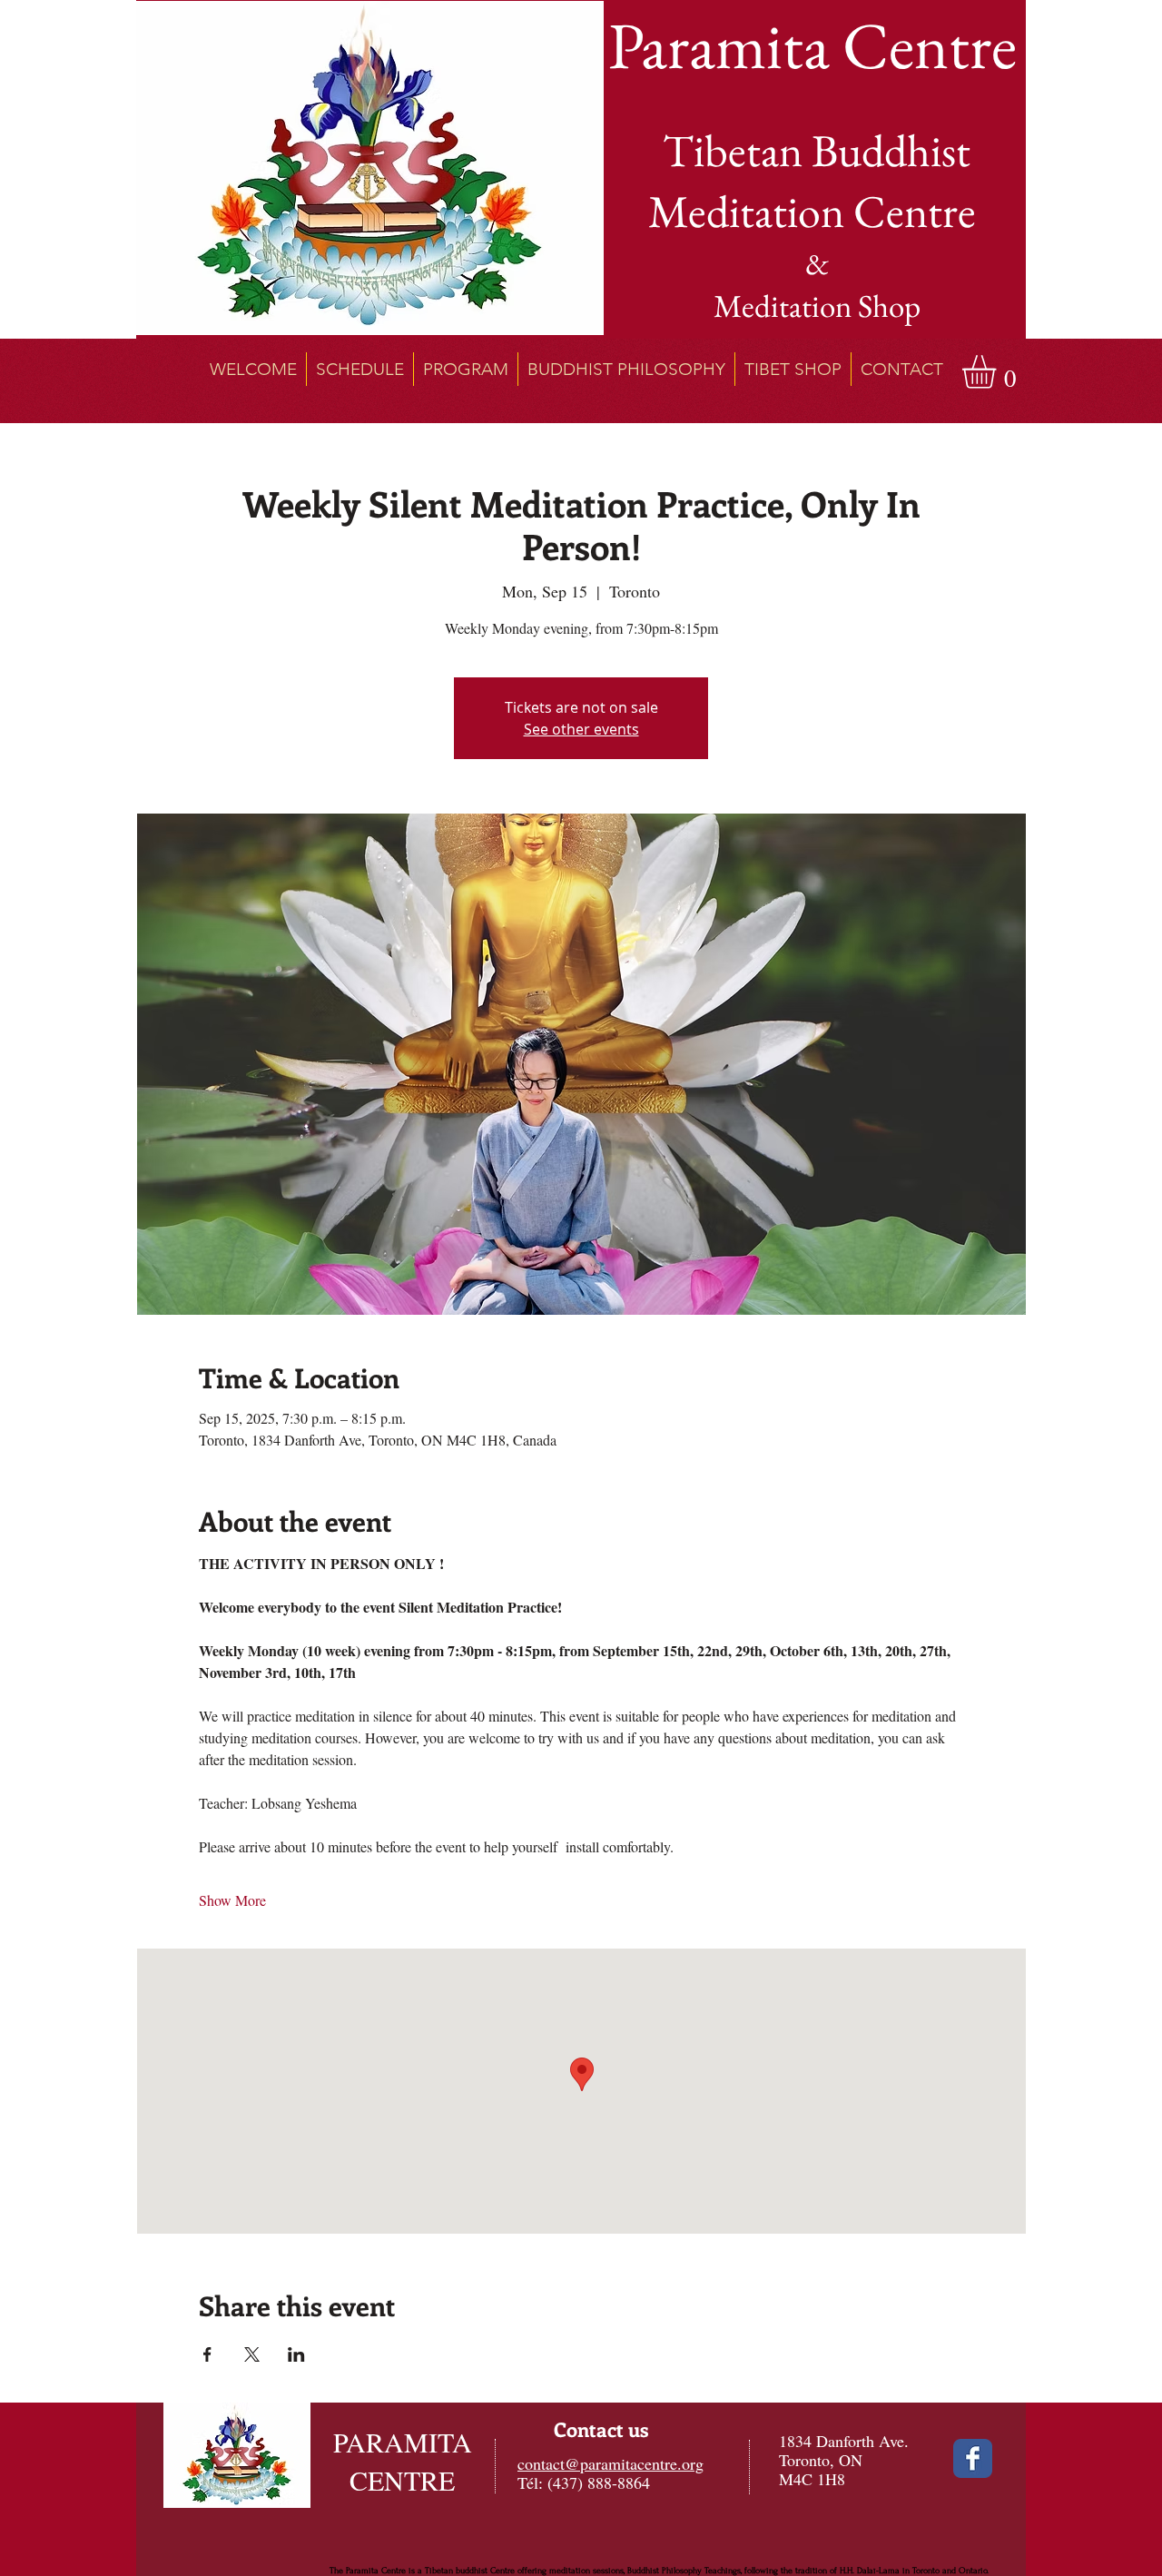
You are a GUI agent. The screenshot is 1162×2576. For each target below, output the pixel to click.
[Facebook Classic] (973, 2458)
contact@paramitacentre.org (611, 2463)
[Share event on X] (252, 2354)
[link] (999, 372)
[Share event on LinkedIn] (296, 2354)
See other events (581, 729)
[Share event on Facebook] (207, 2354)
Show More (232, 1900)
